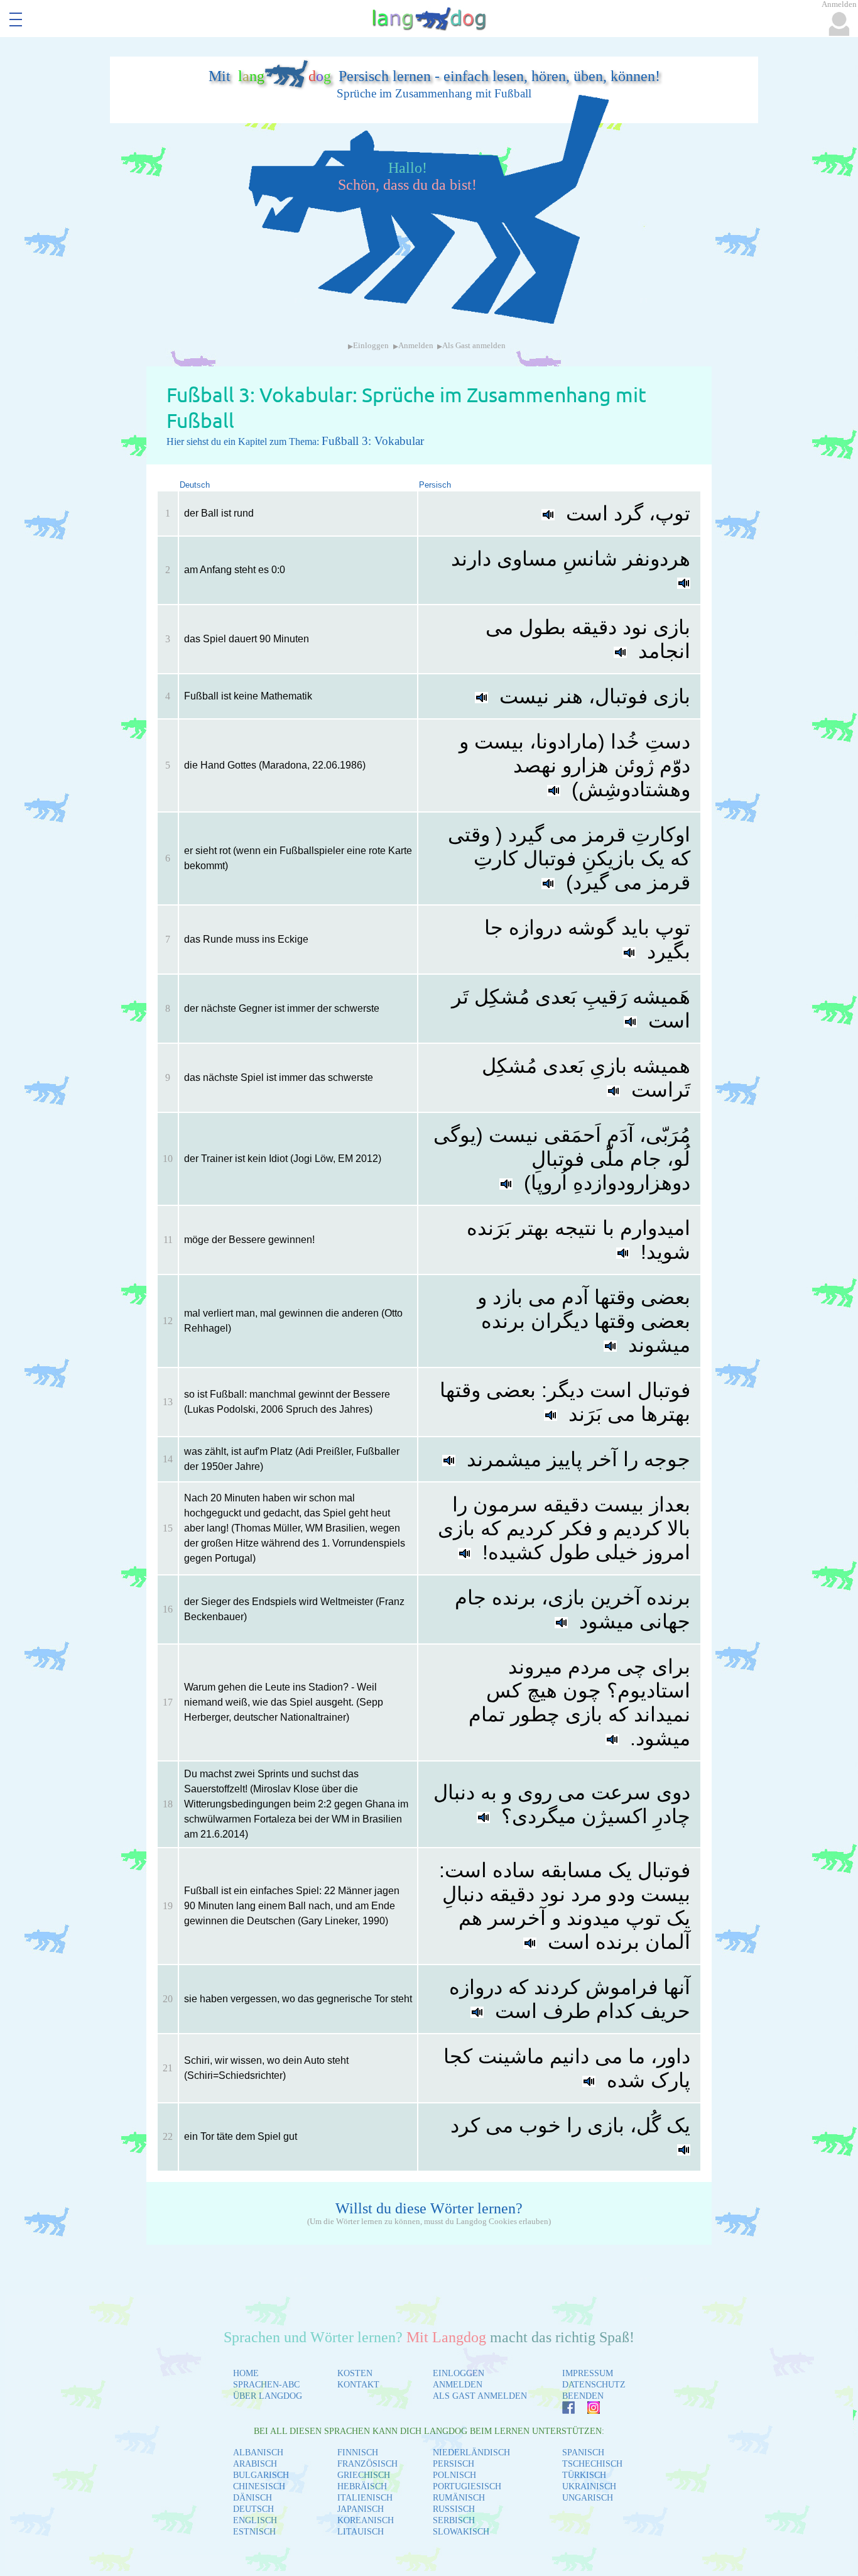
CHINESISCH (259, 2486)
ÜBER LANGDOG (268, 2396)
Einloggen (371, 346)
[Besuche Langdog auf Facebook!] (562, 2410)
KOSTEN (355, 2373)
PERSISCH (453, 2464)
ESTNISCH (254, 2532)
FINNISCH (358, 2453)
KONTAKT (358, 2385)
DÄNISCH (253, 2498)
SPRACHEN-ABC (266, 2385)
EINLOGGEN (459, 2373)
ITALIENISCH (365, 2498)
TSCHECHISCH (592, 2464)
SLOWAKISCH (461, 2532)
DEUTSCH (253, 2509)
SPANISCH (583, 2453)
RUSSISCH (454, 2509)
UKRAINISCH (589, 2486)
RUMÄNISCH (459, 2498)
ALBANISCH (258, 2453)
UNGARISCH (588, 2498)
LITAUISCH (361, 2532)
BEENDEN (583, 2396)
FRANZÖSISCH (367, 2464)
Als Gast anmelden (474, 346)
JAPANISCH (361, 2509)
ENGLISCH (255, 2520)
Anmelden (416, 346)
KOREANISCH (366, 2520)
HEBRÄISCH (362, 2486)
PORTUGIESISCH (467, 2486)
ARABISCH (255, 2464)
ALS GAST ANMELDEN (480, 2396)
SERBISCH (454, 2520)
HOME (246, 2373)
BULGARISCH (261, 2475)
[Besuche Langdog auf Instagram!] (587, 2410)
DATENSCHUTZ (594, 2385)
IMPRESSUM (588, 2373)
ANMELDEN (458, 2385)
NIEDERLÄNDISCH (471, 2453)
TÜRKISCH (584, 2475)
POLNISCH (454, 2475)
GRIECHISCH (364, 2475)
